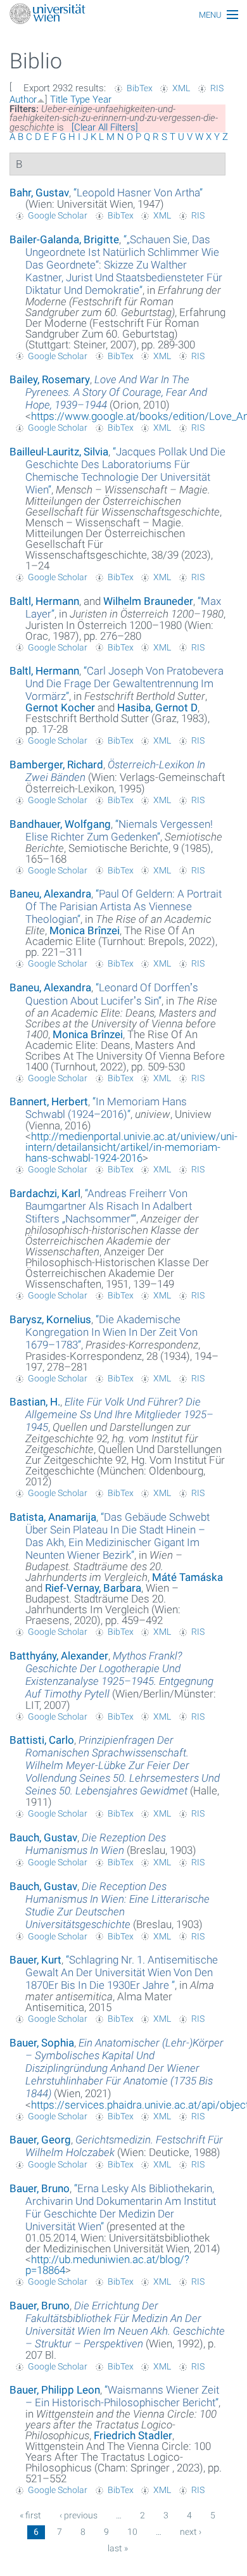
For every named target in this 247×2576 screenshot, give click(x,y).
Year (102, 99)
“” (138, 193)
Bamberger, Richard (56, 765)
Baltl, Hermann (44, 601)
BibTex (140, 88)
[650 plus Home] (123, 15)
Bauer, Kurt (35, 1960)
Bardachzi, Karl (45, 1193)
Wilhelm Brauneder (148, 601)
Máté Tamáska (187, 1577)
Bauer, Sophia (42, 2043)
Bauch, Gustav (43, 1837)
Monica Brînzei (85, 930)
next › (191, 2532)
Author (23, 99)
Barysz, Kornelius (50, 1319)
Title (59, 99)
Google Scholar (58, 215)
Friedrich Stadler (133, 2435)
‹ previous (79, 2515)
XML (181, 88)
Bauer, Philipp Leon (55, 2390)
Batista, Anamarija (53, 1517)
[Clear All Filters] (105, 127)
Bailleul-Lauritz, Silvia (59, 452)
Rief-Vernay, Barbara (93, 1588)
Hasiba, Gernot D (157, 707)
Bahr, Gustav (39, 193)
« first (30, 2515)
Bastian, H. (35, 1402)
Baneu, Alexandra (50, 894)
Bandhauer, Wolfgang (60, 824)
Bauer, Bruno (40, 2188)
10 (132, 2532)
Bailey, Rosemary (50, 379)
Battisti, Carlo (42, 1740)
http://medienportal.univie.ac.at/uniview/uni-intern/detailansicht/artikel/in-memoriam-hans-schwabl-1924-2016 (131, 1147)
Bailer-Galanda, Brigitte (64, 239)
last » (118, 2548)
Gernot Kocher (60, 707)
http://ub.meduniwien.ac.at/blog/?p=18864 (107, 2265)
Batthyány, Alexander (59, 1656)
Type (80, 99)
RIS (217, 88)
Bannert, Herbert (49, 1101)
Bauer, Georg (40, 2140)
